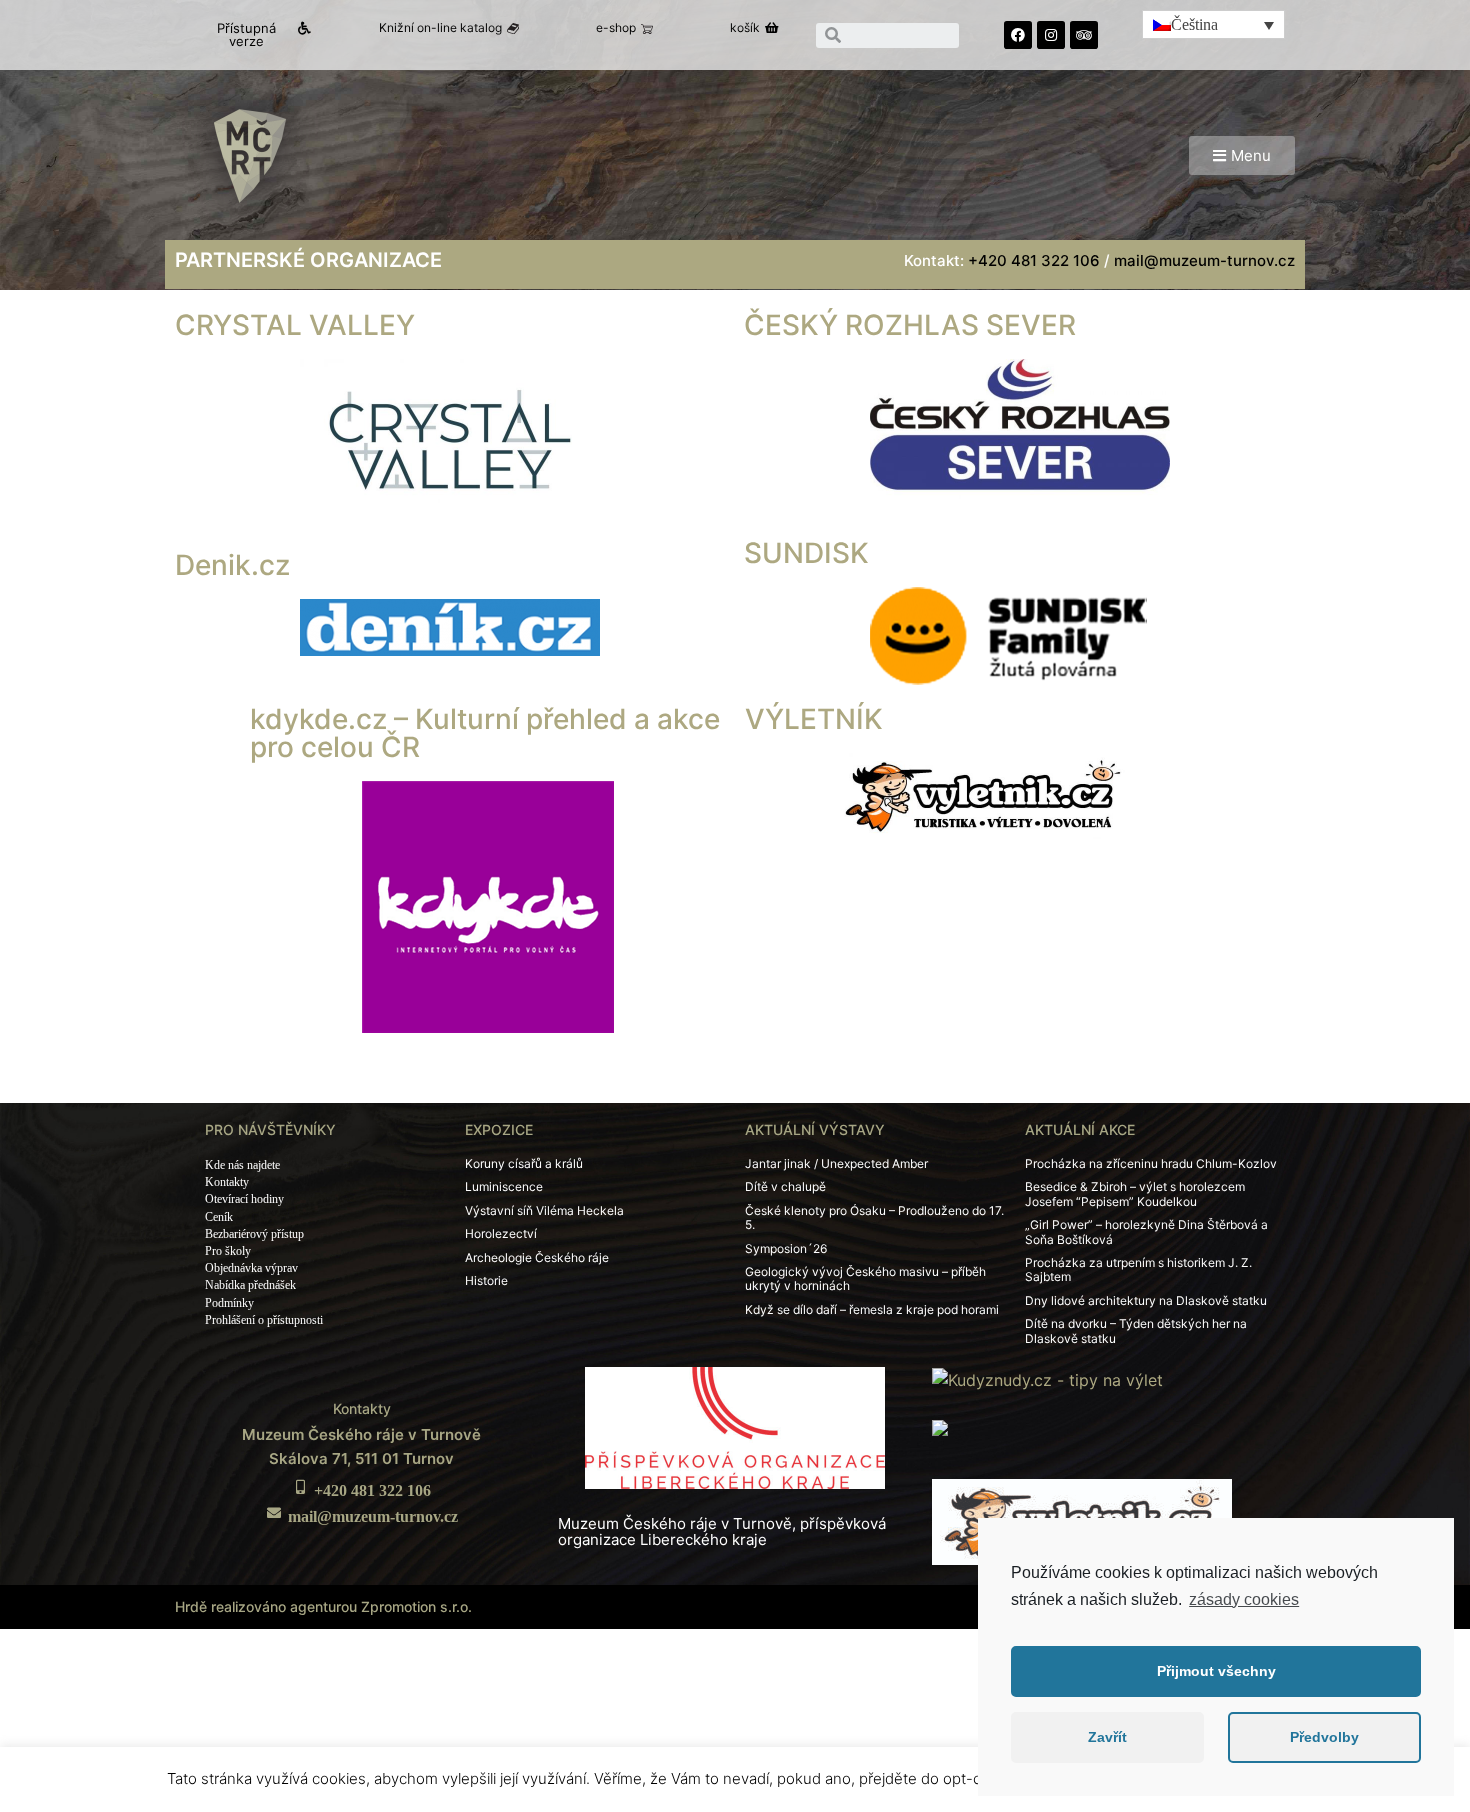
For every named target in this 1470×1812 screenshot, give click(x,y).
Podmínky (229, 1303)
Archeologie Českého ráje (537, 1257)
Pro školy (228, 1251)
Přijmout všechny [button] (1216, 1671)
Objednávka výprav (251, 1268)
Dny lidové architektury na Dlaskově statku (1146, 1300)
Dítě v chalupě (785, 1186)
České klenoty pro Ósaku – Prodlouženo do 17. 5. (874, 1217)
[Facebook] (1018, 35)
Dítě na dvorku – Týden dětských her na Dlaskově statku (1136, 1330)
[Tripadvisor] (1084, 35)
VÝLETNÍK (814, 719)
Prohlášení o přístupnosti (264, 1320)
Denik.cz (232, 565)
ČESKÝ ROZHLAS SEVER (910, 325)
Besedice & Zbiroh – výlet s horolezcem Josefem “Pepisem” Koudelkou (1135, 1193)
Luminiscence (504, 1186)
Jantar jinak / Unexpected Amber (836, 1163)
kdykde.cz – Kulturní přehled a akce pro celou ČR (485, 733)
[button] (255, 35)
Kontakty (227, 1182)
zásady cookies (1244, 1599)
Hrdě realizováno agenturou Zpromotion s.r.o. (323, 1606)
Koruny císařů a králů (524, 1163)
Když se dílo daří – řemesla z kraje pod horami (872, 1309)
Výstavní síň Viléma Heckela (544, 1210)
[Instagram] (1051, 35)
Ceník (219, 1217)
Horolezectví (501, 1233)
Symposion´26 (786, 1248)
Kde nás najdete (242, 1165)
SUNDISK (806, 553)
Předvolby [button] (1324, 1737)
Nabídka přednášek (250, 1285)
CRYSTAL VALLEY (295, 325)
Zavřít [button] (1107, 1737)
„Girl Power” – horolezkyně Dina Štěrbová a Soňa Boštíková (1146, 1231)
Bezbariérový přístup (254, 1234)
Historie (486, 1280)
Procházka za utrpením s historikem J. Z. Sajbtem (1138, 1269)
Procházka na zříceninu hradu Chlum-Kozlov (1151, 1163)
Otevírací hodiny (244, 1199)
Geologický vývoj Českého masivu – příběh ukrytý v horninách (865, 1278)
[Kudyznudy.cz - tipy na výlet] (1047, 1378)
